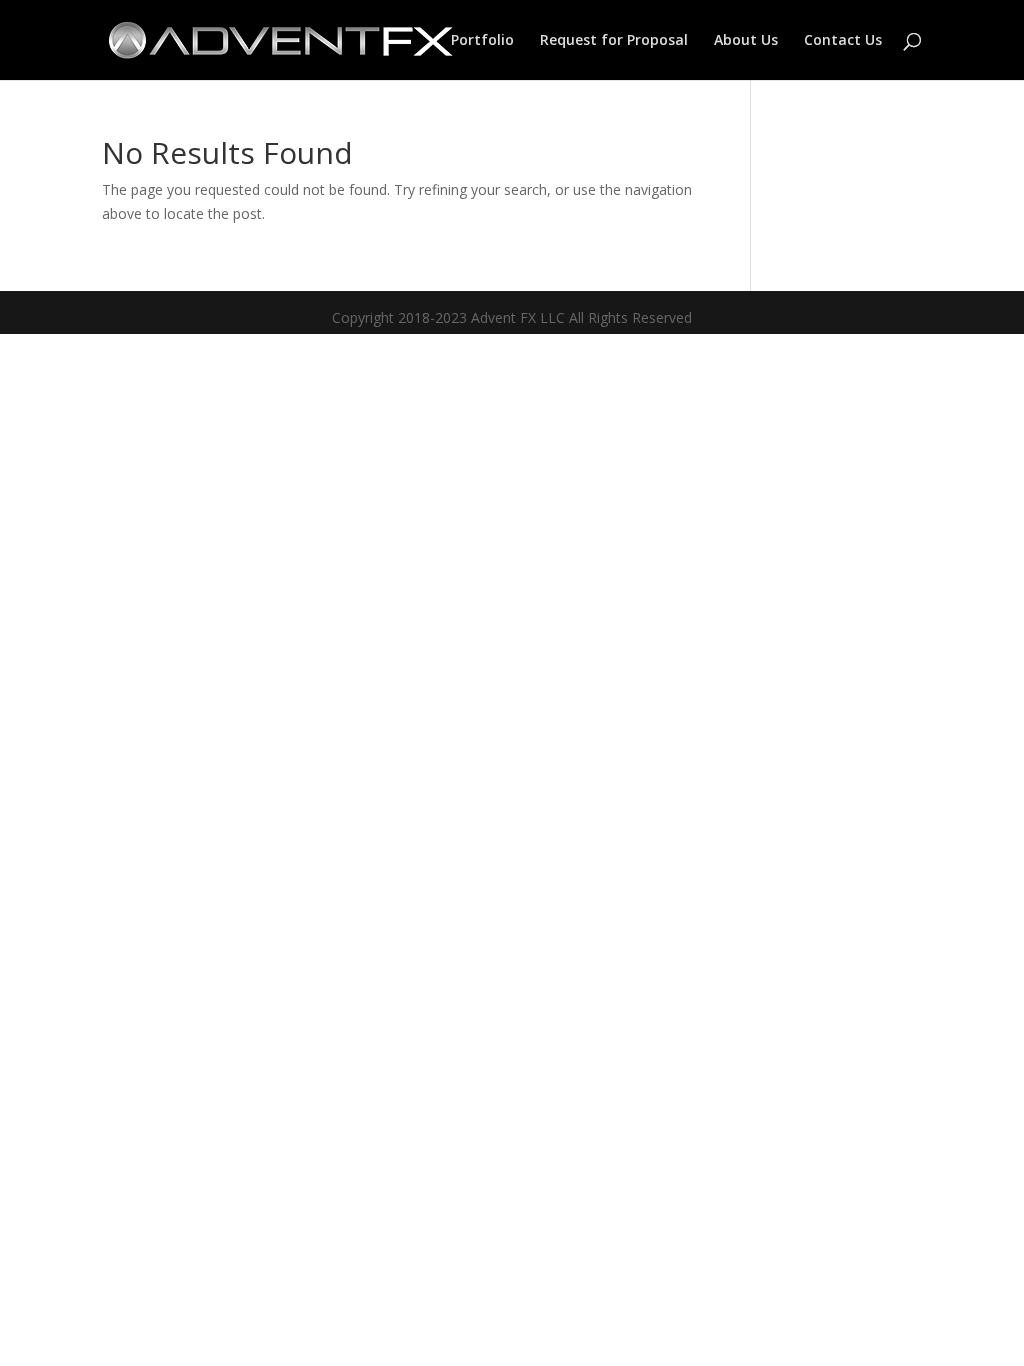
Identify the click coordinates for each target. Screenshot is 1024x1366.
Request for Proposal (614, 41)
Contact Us (843, 41)
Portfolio (482, 41)
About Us (746, 41)
